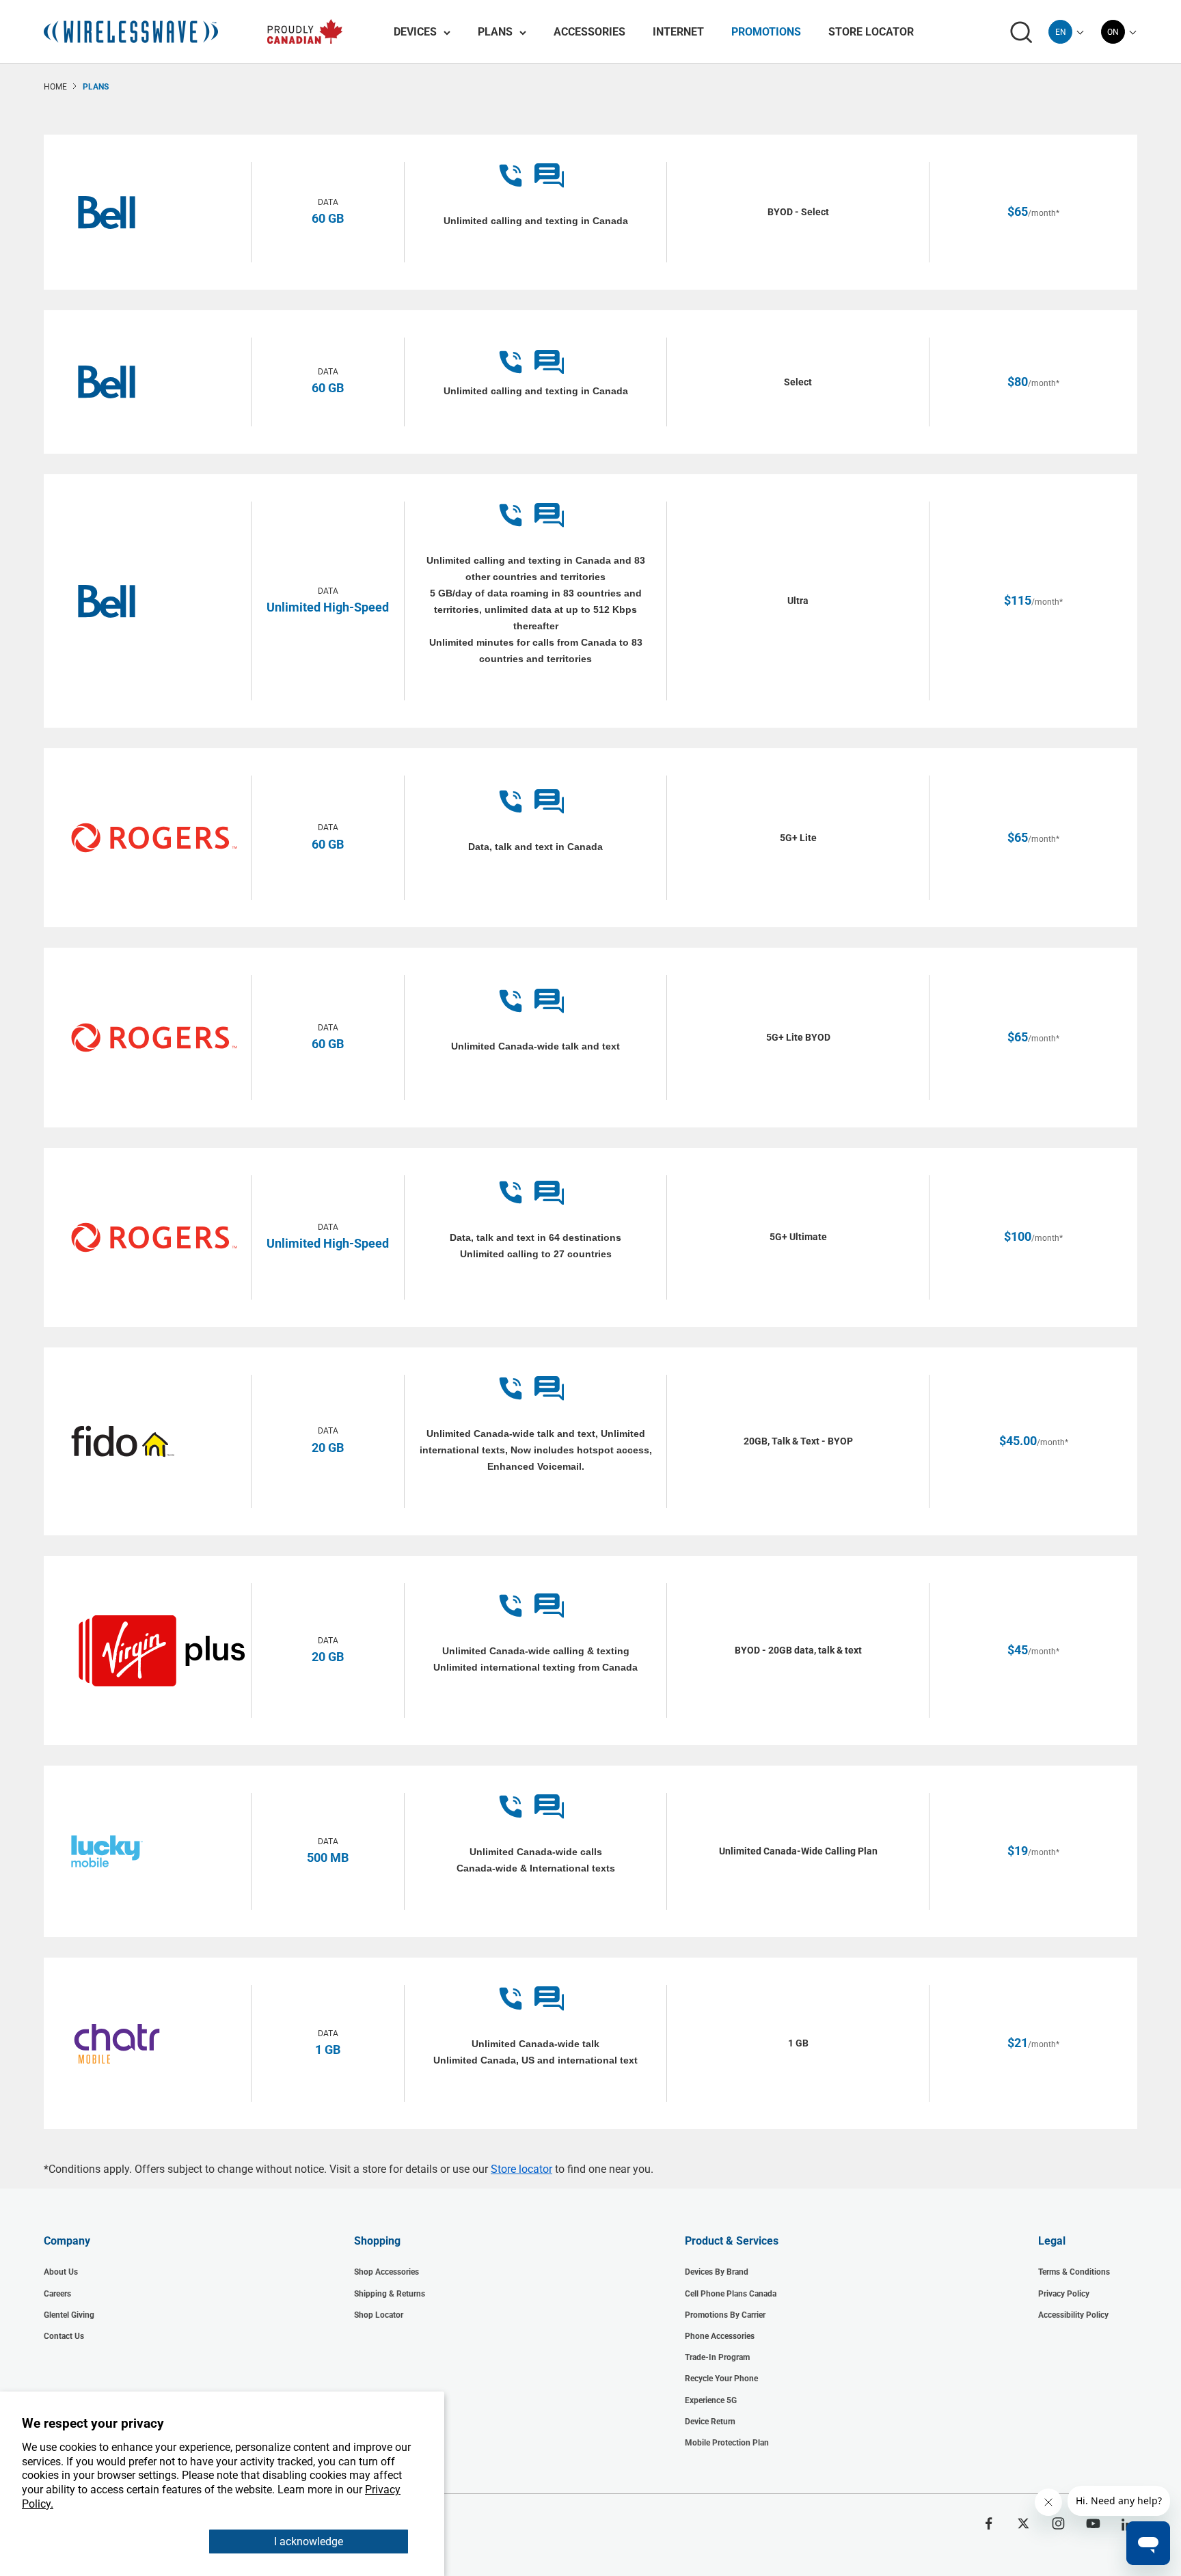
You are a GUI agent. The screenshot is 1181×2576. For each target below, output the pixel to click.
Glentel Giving (69, 2315)
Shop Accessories (386, 2272)
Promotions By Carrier (725, 2315)
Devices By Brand (717, 2272)
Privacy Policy (1064, 2294)
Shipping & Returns (390, 2294)
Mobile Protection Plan (727, 2443)
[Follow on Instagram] (1058, 2523)
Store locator (521, 2169)
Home (55, 87)
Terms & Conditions (1074, 2272)
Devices (415, 32)
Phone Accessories (720, 2336)
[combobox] (1060, 32)
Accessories (589, 32)
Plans (495, 32)
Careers (57, 2294)
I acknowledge (309, 2541)
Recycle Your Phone (721, 2379)
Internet (678, 32)
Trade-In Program (717, 2357)
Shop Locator (379, 2315)
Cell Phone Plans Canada (731, 2294)
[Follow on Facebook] (989, 2523)
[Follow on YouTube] (1093, 2523)
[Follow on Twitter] (1023, 2523)
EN (1061, 32)
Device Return (710, 2422)
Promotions (766, 32)
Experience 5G (711, 2400)
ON (1113, 32)
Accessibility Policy (1073, 2315)
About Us (61, 2272)
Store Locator (871, 32)
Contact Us (64, 2336)
